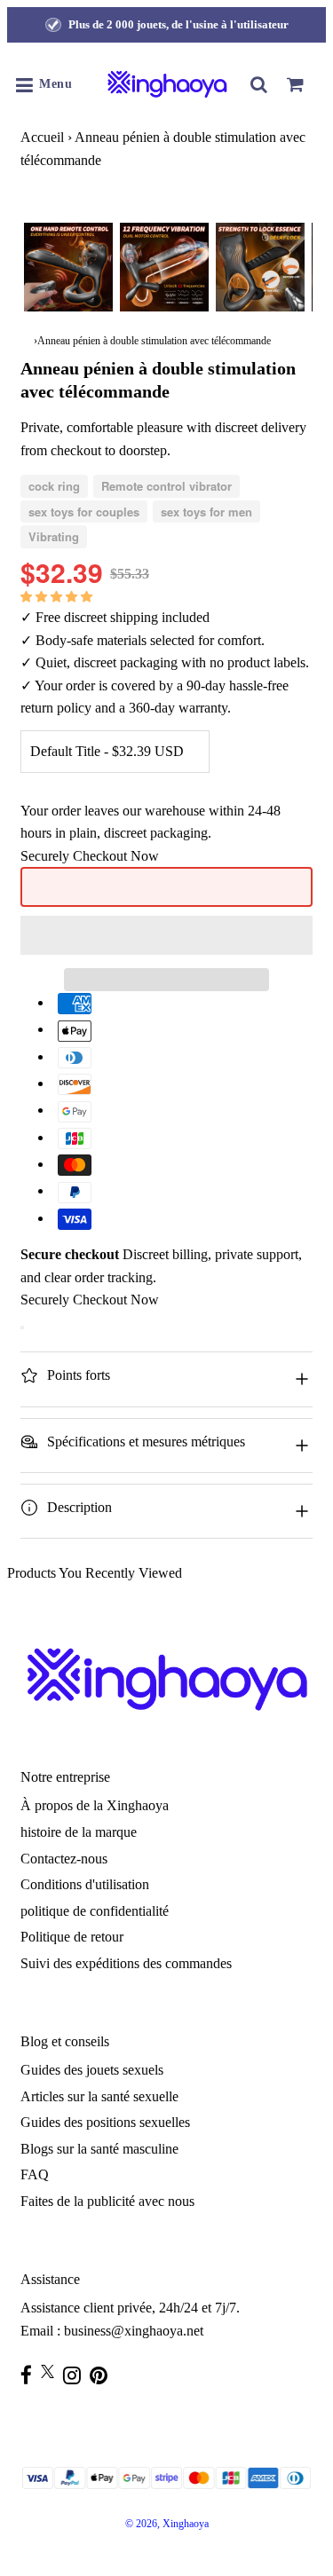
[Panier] (295, 84)
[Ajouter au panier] (22, 1327)
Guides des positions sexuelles (105, 2122)
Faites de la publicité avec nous (107, 2201)
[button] (58, 596)
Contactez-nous (64, 1859)
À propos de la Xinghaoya (95, 1805)
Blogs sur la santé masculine (99, 2149)
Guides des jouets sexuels (92, 2070)
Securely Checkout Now (90, 856)
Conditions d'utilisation (85, 1884)
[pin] (103, 2375)
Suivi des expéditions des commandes (126, 1963)
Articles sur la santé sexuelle (99, 2096)
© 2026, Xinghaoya (167, 2524)
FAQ (35, 2174)
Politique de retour (72, 1937)
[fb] (31, 2375)
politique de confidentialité (95, 1911)
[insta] (76, 2375)
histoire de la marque (79, 1832)
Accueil (42, 137)
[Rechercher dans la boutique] (259, 84)
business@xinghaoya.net (134, 2331)
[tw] (52, 2371)
